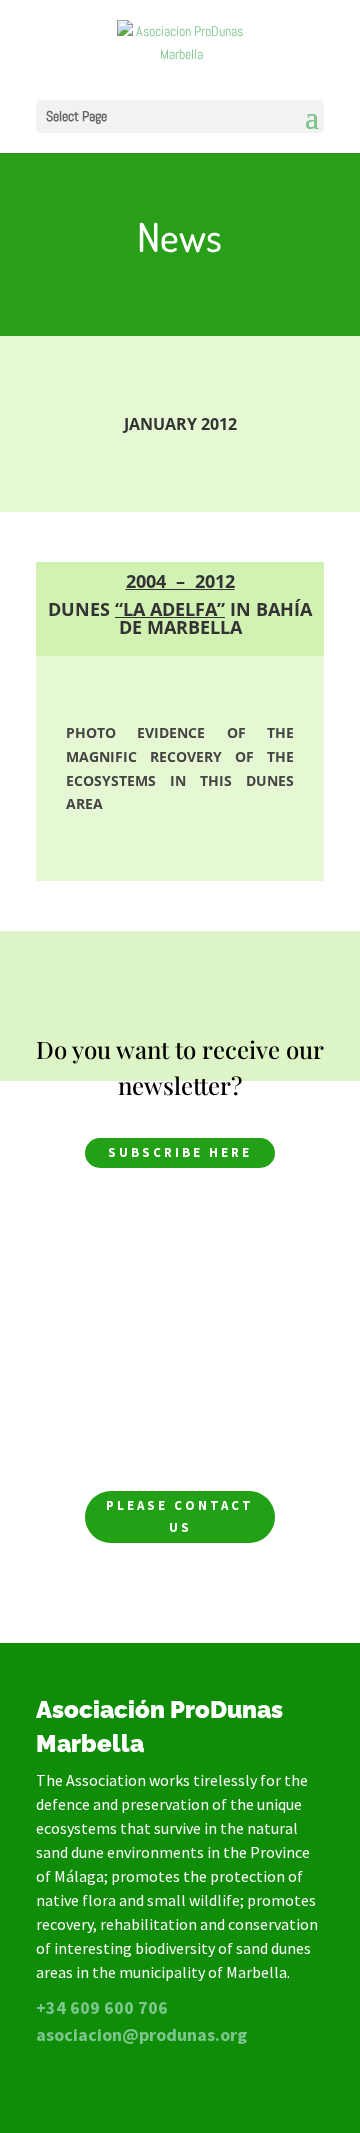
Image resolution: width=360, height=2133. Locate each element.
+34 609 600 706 (102, 2007)
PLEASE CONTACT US (180, 1516)
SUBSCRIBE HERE (180, 1152)
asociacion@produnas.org (141, 2034)
